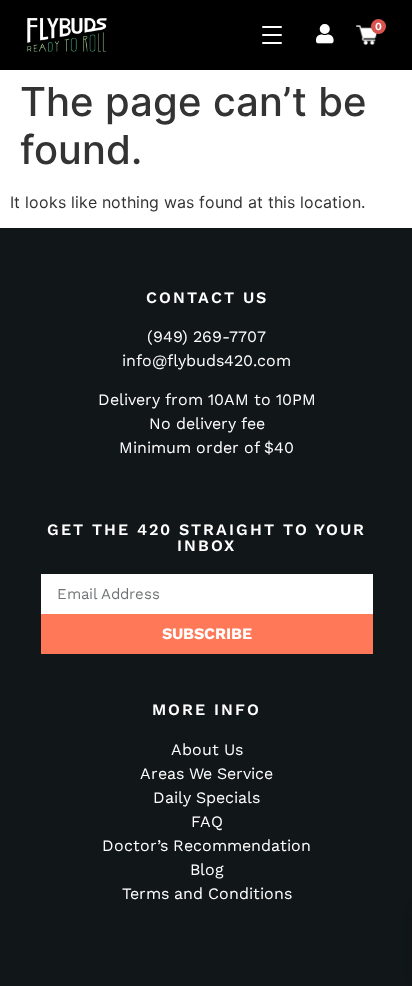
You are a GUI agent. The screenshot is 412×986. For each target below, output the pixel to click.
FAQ (207, 821)
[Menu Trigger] (274, 34)
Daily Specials (206, 797)
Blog (207, 869)
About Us (207, 749)
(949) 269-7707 (206, 336)
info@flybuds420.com (206, 360)
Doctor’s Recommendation (206, 845)
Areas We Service (206, 773)
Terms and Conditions (207, 893)
